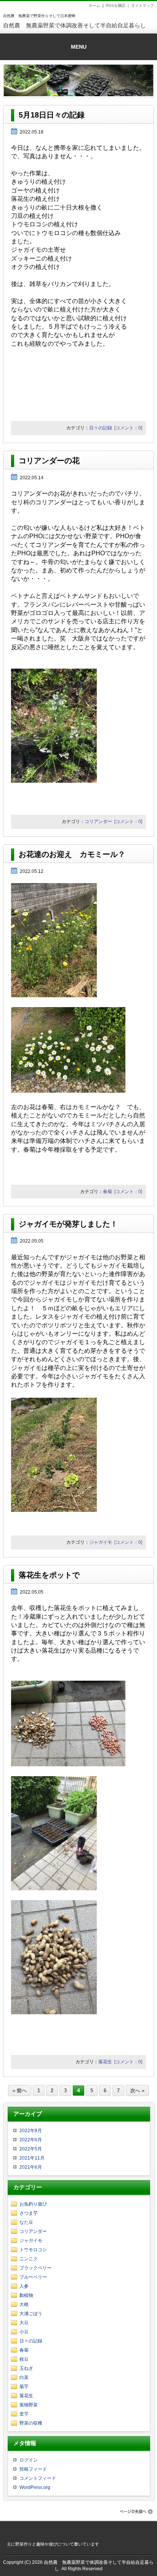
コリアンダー (98, 822)
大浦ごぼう (31, 2314)
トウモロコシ (33, 2250)
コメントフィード (38, 2478)
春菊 (107, 1192)
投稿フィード (33, 2469)
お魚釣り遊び (33, 2204)
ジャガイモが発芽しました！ (68, 1224)
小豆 (24, 2332)
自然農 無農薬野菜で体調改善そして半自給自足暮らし (74, 25)
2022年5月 (31, 2149)
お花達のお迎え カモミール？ (72, 854)
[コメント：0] (128, 428)
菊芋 (24, 2387)
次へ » (137, 2091)
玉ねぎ (26, 2368)
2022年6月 (31, 2140)
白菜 (24, 2377)
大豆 (24, 2323)
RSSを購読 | (119, 6)
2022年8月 (31, 2131)
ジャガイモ (101, 1542)
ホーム (95, 6)
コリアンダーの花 (49, 461)
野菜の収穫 (31, 2423)
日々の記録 (101, 428)
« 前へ (20, 2091)
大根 (24, 2304)
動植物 (26, 2295)
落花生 (105, 2062)
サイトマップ (143, 6)
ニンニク (29, 2259)
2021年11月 (32, 2158)
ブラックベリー (35, 2268)
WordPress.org (35, 2487)
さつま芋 (29, 2213)
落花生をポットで (49, 1575)
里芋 (24, 2414)
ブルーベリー (33, 2277)
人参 (24, 2286)
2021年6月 (31, 2167)
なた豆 (26, 2222)
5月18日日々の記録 (52, 115)
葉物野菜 (29, 2405)
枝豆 (24, 2359)
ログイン (29, 2460)
